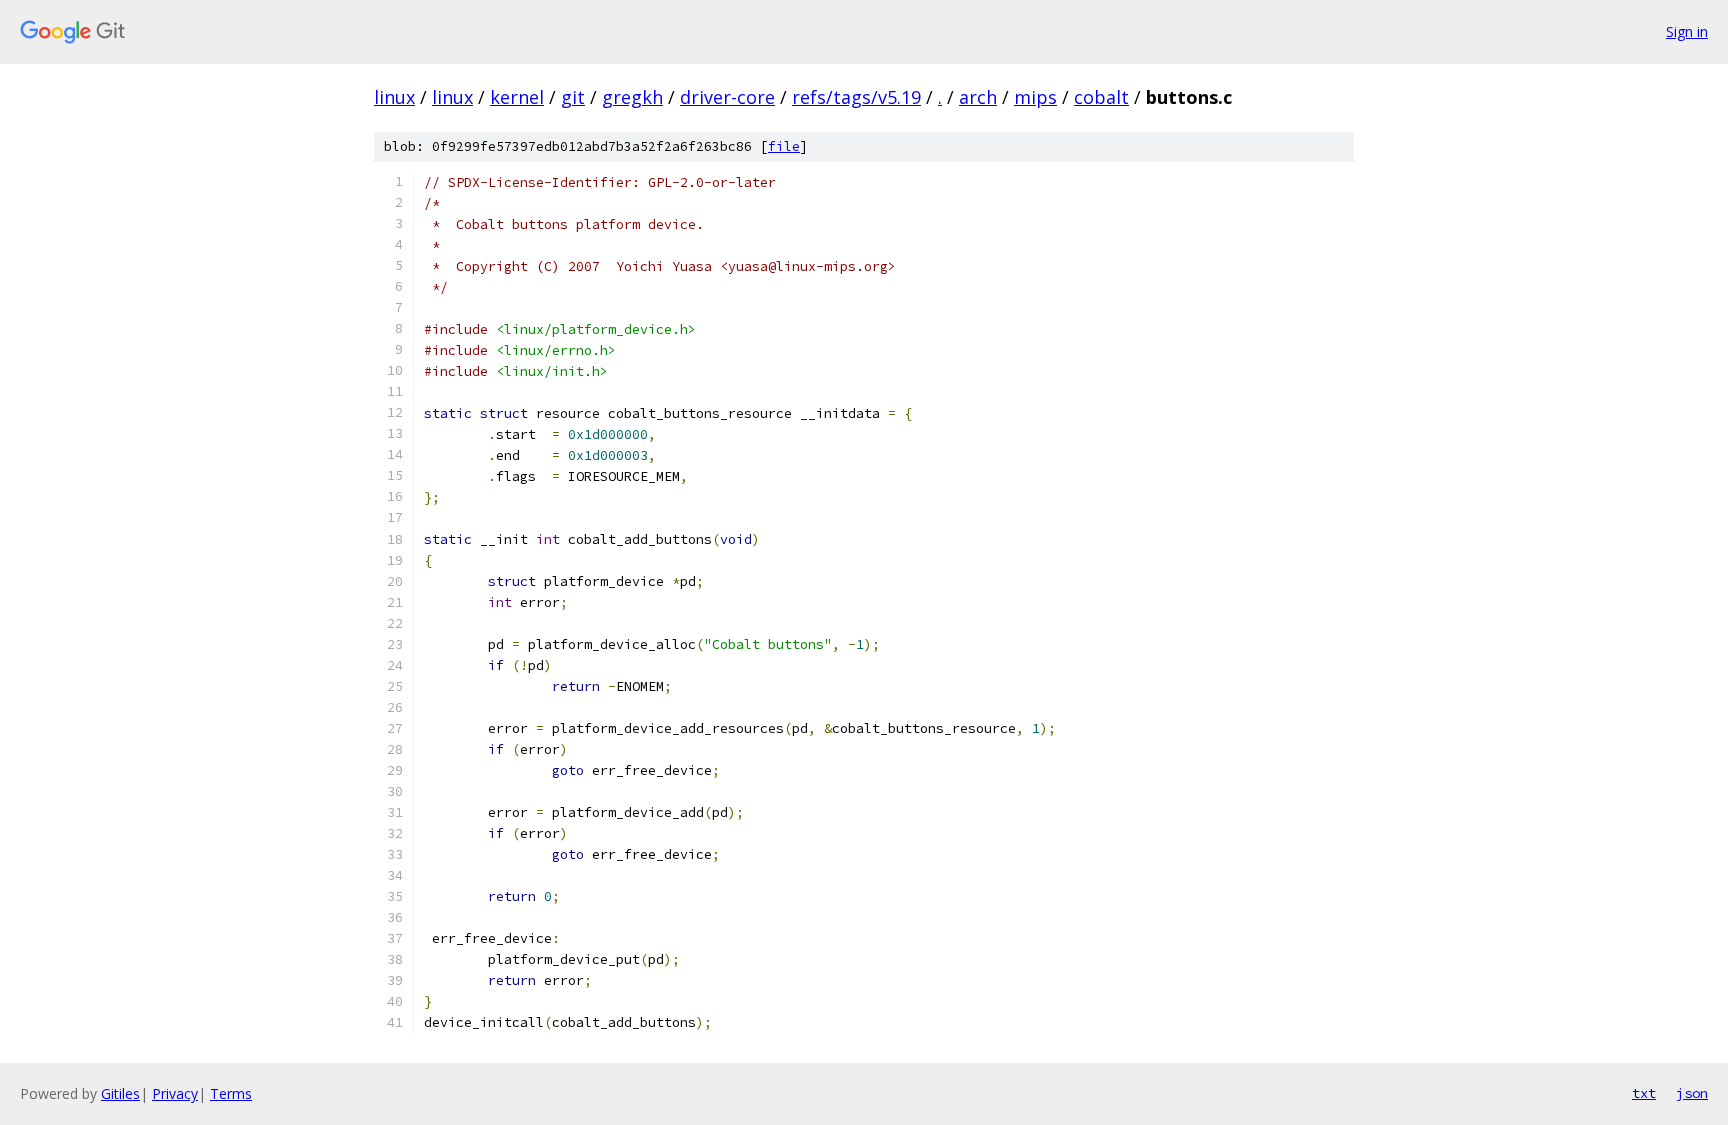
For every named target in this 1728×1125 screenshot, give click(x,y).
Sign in (1687, 31)
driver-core (727, 97)
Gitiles (120, 1093)
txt (1644, 1093)
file (784, 146)
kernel (517, 97)
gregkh (632, 97)
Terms (231, 1093)
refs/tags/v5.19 (856, 97)
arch (978, 97)
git (573, 97)
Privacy (175, 1093)
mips (1035, 97)
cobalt (1101, 97)
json (1692, 1093)
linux (394, 97)
